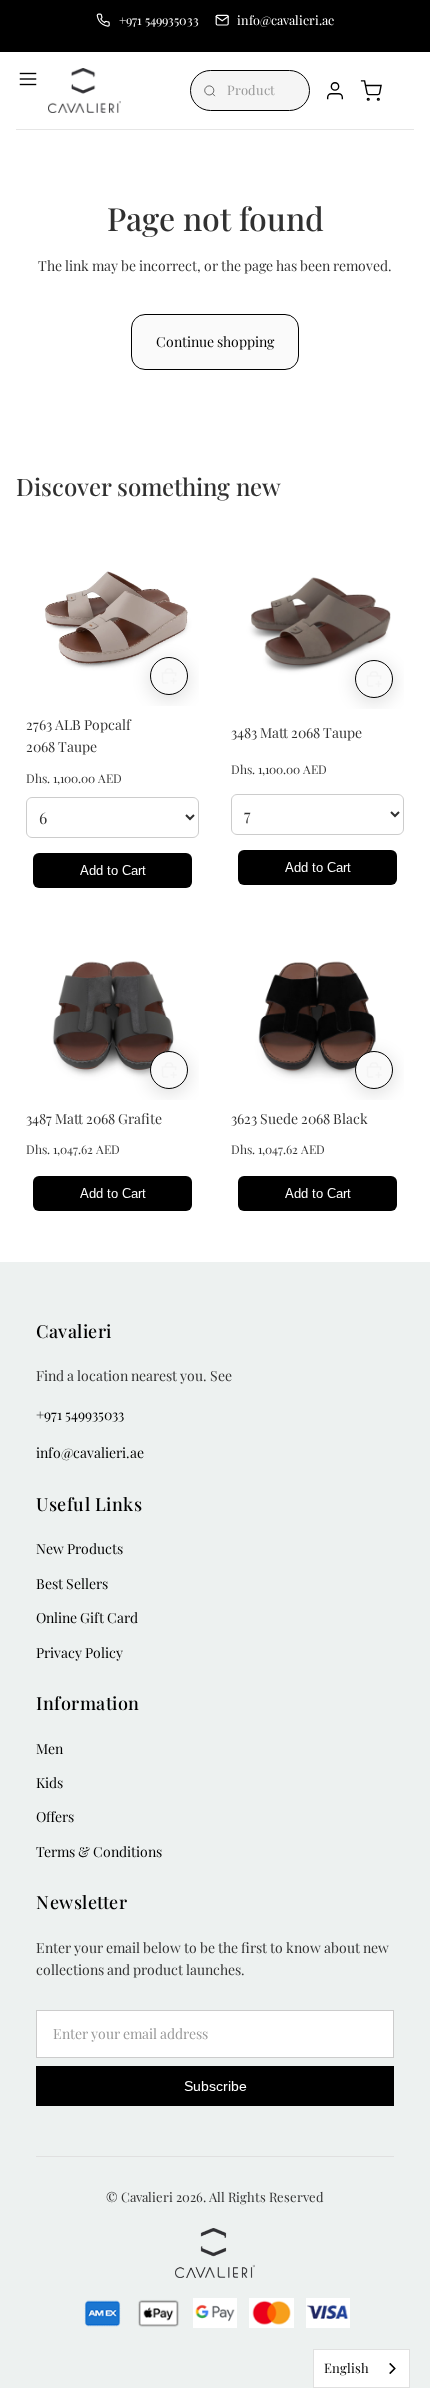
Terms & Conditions (99, 1851)
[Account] (335, 91)
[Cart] (371, 91)
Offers (55, 1816)
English (346, 2367)
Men (49, 1748)
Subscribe (215, 2086)
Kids (49, 1782)
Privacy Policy (79, 1652)
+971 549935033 (80, 1414)
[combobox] (361, 2368)
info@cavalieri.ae (90, 1452)
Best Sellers (72, 1583)
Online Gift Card (87, 1617)
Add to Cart (113, 870)
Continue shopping (215, 341)
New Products (79, 1548)
